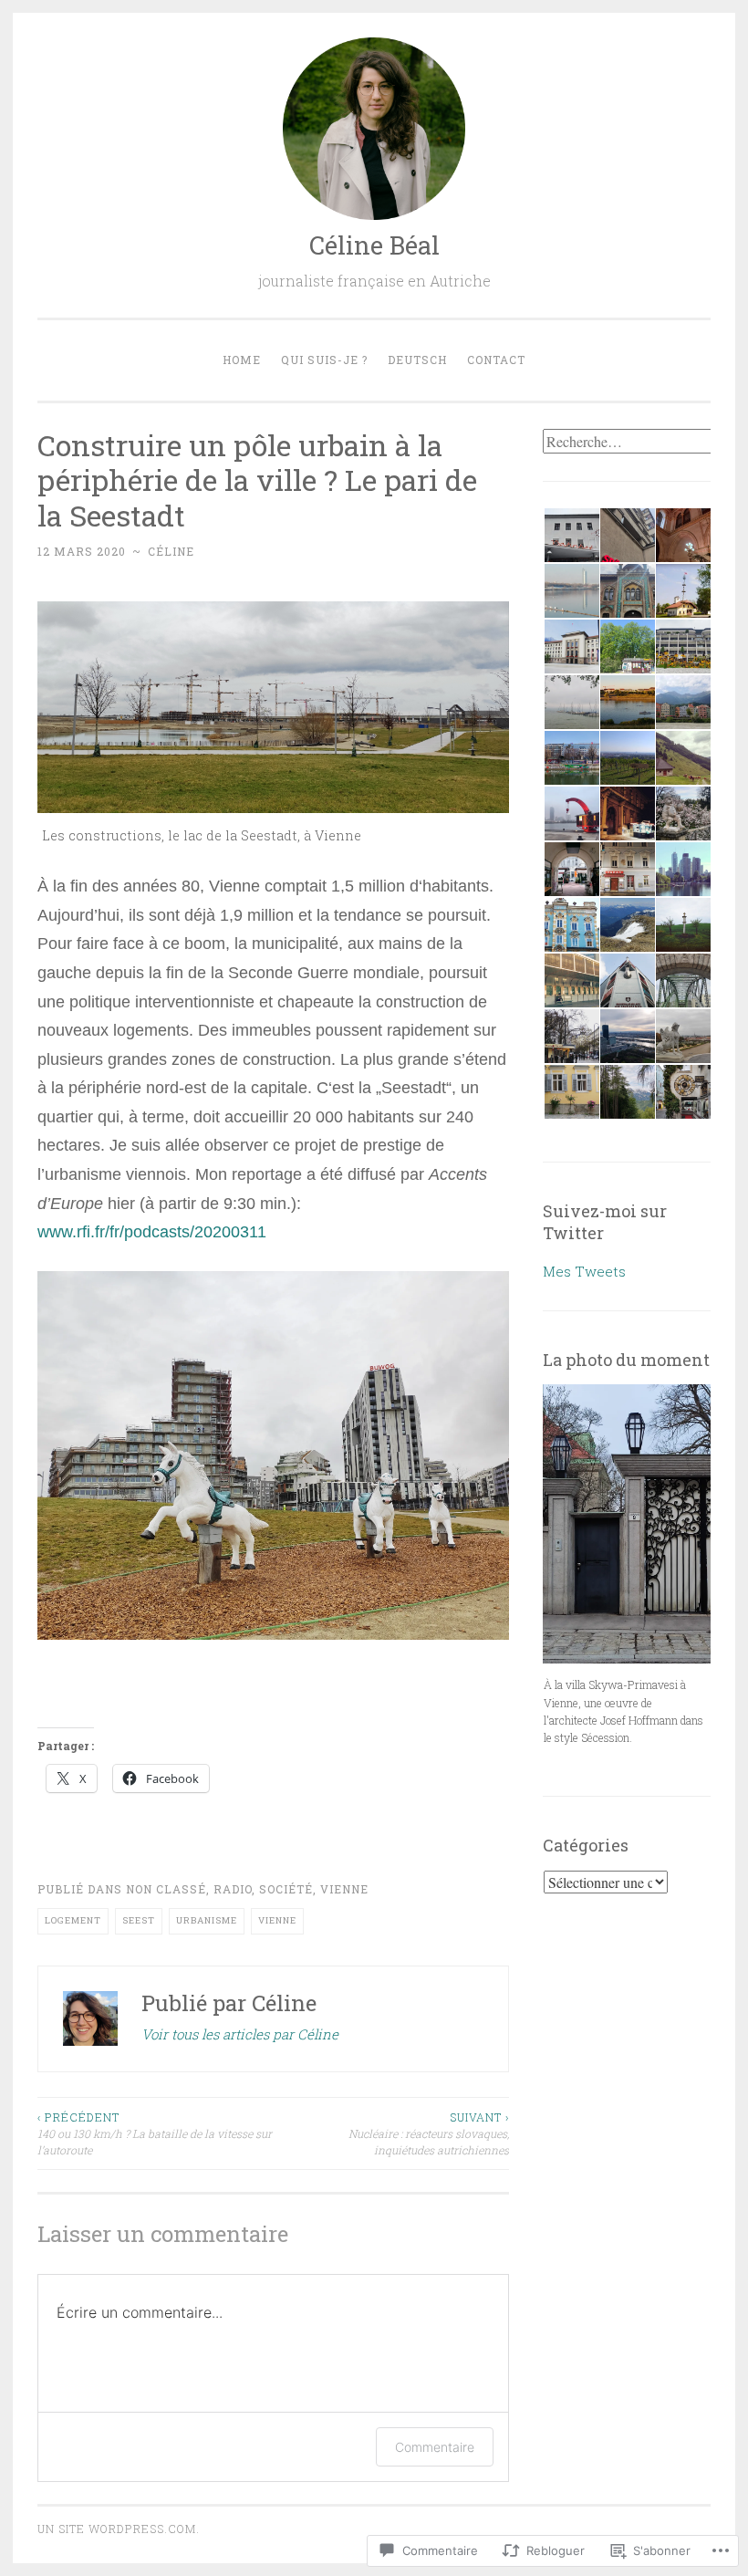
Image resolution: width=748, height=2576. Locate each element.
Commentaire (435, 2447)
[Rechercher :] (629, 442)
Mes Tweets (584, 1271)
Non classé (166, 1889)
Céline (171, 551)
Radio (233, 1889)
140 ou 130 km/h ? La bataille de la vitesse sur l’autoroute (155, 2134)
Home (242, 360)
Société (286, 1889)
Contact (496, 360)
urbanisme (207, 1920)
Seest (139, 1920)
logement (73, 1920)
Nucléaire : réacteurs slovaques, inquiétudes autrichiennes (428, 2134)
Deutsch (417, 360)
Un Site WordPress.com (117, 2529)
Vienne (344, 1889)
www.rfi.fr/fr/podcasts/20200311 (152, 1232)
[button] (571, 536)
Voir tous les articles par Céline (240, 2034)
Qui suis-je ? (324, 360)
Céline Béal (374, 245)
